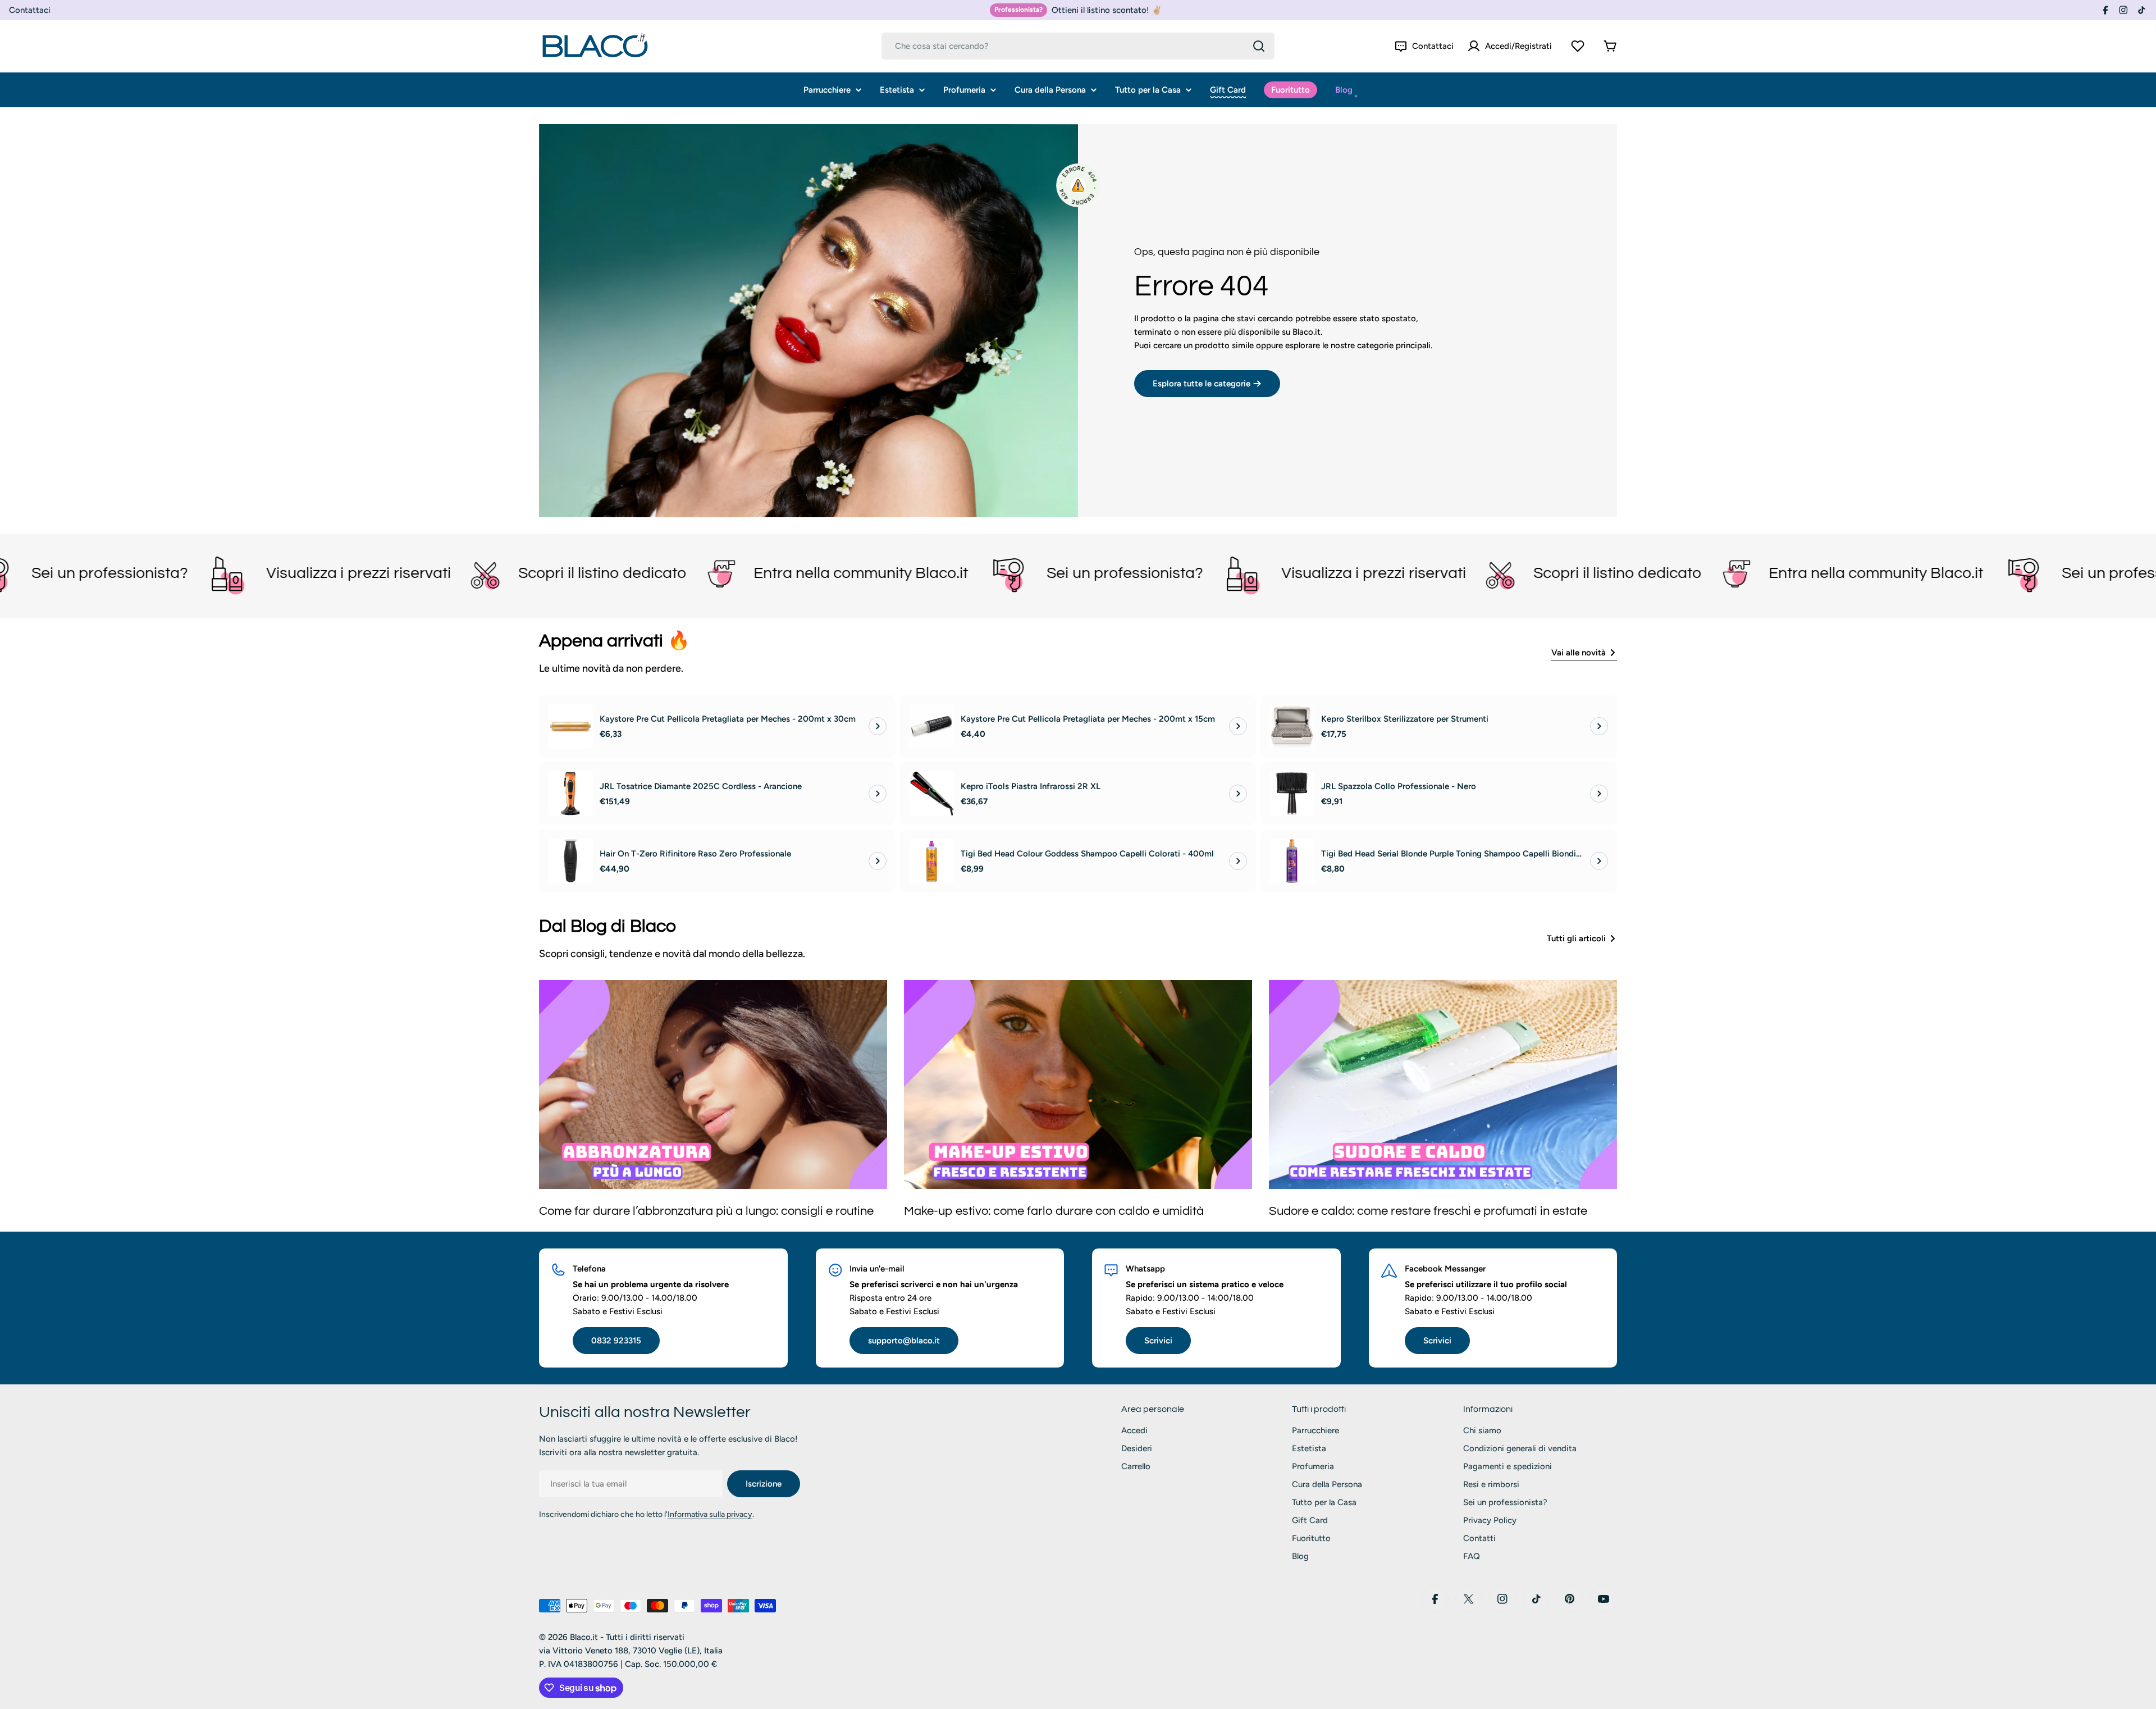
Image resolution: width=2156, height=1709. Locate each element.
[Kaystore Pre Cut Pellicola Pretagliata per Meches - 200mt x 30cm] (570, 726)
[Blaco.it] (313, 573)
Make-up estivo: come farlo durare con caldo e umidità (1054, 1211)
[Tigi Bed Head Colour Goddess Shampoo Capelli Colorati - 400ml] (931, 861)
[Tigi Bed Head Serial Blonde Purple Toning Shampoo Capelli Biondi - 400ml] (1292, 861)
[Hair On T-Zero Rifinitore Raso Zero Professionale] (570, 861)
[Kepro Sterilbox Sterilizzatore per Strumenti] (1292, 726)
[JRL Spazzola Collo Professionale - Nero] (1292, 794)
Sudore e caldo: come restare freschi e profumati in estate (1428, 1211)
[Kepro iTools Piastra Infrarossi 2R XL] (931, 794)
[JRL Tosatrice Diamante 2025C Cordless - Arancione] (570, 794)
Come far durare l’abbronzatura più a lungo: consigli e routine (706, 1211)
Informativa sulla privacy (710, 1514)
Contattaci (30, 10)
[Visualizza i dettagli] (878, 726)
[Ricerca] (1259, 46)
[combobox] (1078, 46)
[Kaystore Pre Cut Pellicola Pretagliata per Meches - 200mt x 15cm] (931, 726)
